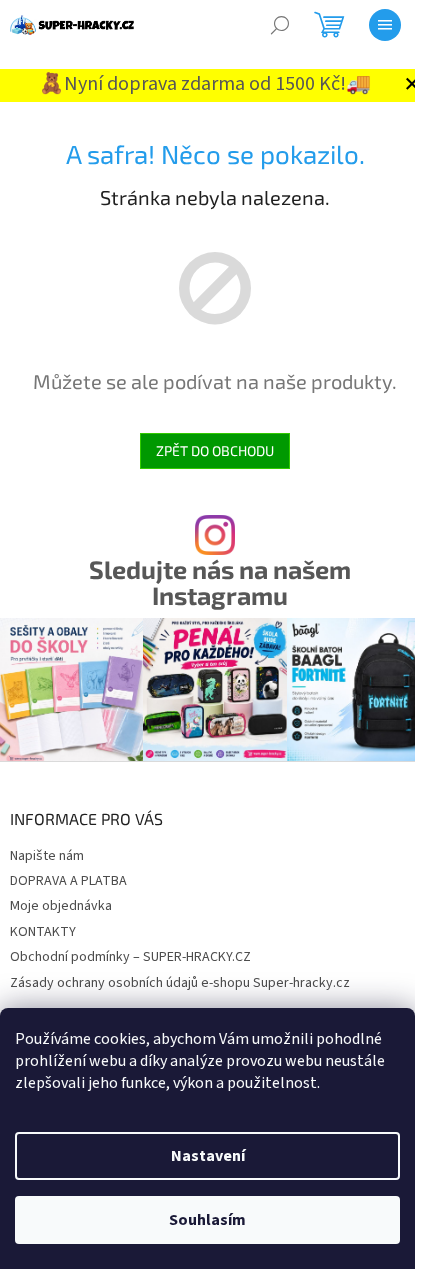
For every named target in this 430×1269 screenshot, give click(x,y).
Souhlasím (207, 1220)
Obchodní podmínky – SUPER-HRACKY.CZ (130, 957)
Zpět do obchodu (215, 450)
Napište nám (47, 856)
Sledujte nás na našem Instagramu (220, 582)
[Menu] (385, 25)
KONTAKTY (43, 932)
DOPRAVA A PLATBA (68, 881)
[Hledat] (280, 25)
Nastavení (208, 1156)
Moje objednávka (61, 906)
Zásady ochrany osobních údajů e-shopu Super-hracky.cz (180, 983)
